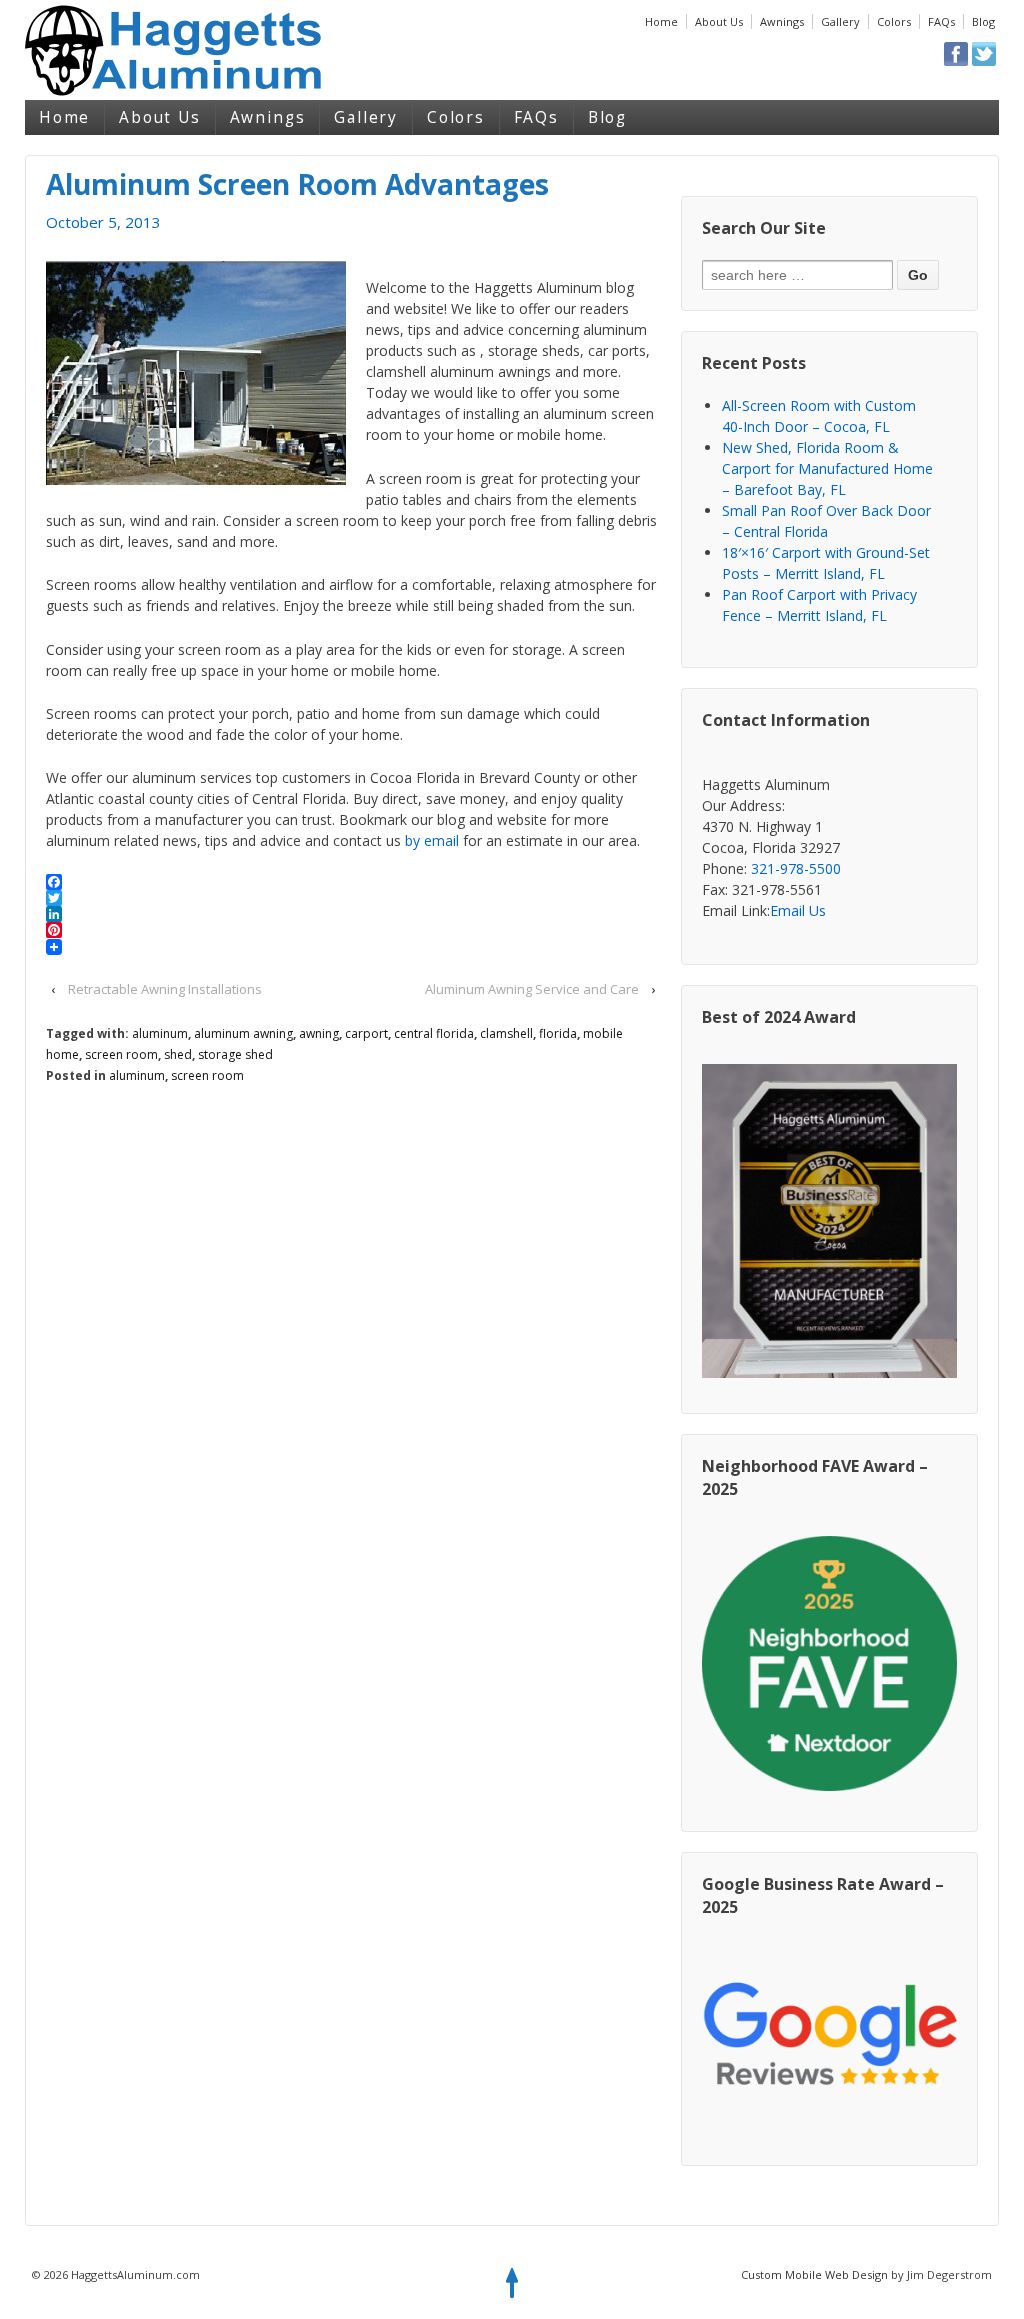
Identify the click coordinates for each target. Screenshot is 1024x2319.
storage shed (235, 1054)
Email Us (798, 910)
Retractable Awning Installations (165, 989)
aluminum (160, 1033)
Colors (894, 21)
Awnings (782, 21)
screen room (121, 1054)
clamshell (506, 1033)
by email (432, 840)
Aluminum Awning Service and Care (532, 989)
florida (558, 1033)
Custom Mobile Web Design (814, 2274)
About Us (719, 21)
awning (319, 1033)
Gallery (840, 21)
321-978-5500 (796, 868)
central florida (434, 1033)
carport (366, 1033)
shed (178, 1054)
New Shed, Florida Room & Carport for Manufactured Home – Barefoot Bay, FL (827, 468)
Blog (983, 21)
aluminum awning (243, 1033)
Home (661, 21)
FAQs (941, 21)
